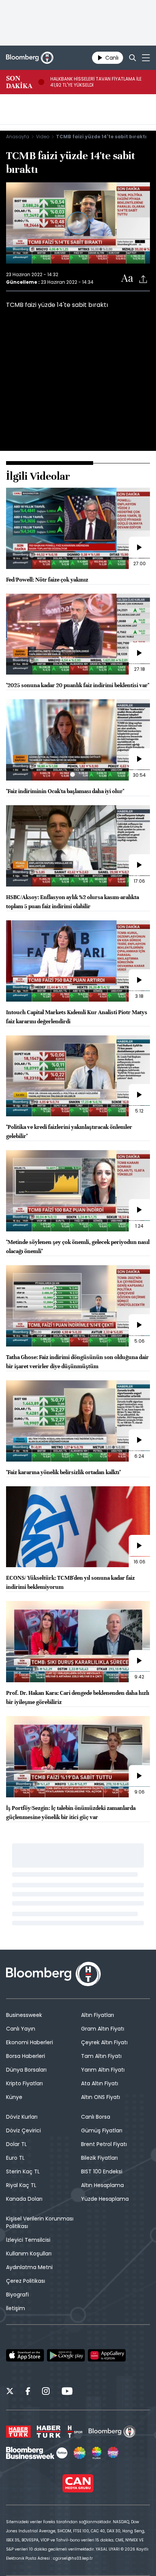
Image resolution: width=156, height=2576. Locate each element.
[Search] (133, 58)
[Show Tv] (80, 2453)
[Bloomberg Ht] (112, 2432)
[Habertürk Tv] (49, 2432)
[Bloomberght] (30, 58)
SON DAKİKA (19, 82)
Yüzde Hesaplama (105, 2199)
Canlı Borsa (96, 2117)
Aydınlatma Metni (29, 2267)
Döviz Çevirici (23, 2130)
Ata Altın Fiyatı (100, 2083)
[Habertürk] (18, 2432)
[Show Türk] (97, 2453)
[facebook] (28, 2392)
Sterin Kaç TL (23, 2171)
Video (43, 137)
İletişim (16, 2308)
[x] (10, 2392)
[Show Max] (114, 2453)
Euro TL (15, 2158)
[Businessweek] (37, 2453)
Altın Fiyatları (97, 2015)
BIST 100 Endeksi (102, 2171)
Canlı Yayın (21, 2029)
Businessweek (24, 2015)
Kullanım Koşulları (29, 2254)
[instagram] (46, 2392)
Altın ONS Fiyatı (101, 2097)
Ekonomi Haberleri (30, 2042)
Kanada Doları (24, 2199)
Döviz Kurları (22, 2117)
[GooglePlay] (66, 2355)
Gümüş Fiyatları (102, 2130)
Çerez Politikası (26, 2281)
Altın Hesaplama (102, 2185)
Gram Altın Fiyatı (103, 2029)
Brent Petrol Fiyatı (104, 2144)
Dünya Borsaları (26, 2070)
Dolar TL (16, 2144)
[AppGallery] (107, 2355)
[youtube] (67, 2392)
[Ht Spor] (75, 2432)
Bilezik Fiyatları (99, 2158)
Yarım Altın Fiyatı (103, 2070)
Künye (14, 2097)
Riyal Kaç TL (21, 2185)
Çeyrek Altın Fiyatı (104, 2042)
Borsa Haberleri (26, 2056)
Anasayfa (18, 137)
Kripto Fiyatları (24, 2083)
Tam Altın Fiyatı (101, 2056)
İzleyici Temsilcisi (28, 2240)
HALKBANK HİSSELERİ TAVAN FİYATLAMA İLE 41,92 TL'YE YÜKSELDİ (96, 82)
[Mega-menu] (146, 58)
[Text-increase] (127, 279)
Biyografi (17, 2295)
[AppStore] (25, 2355)
